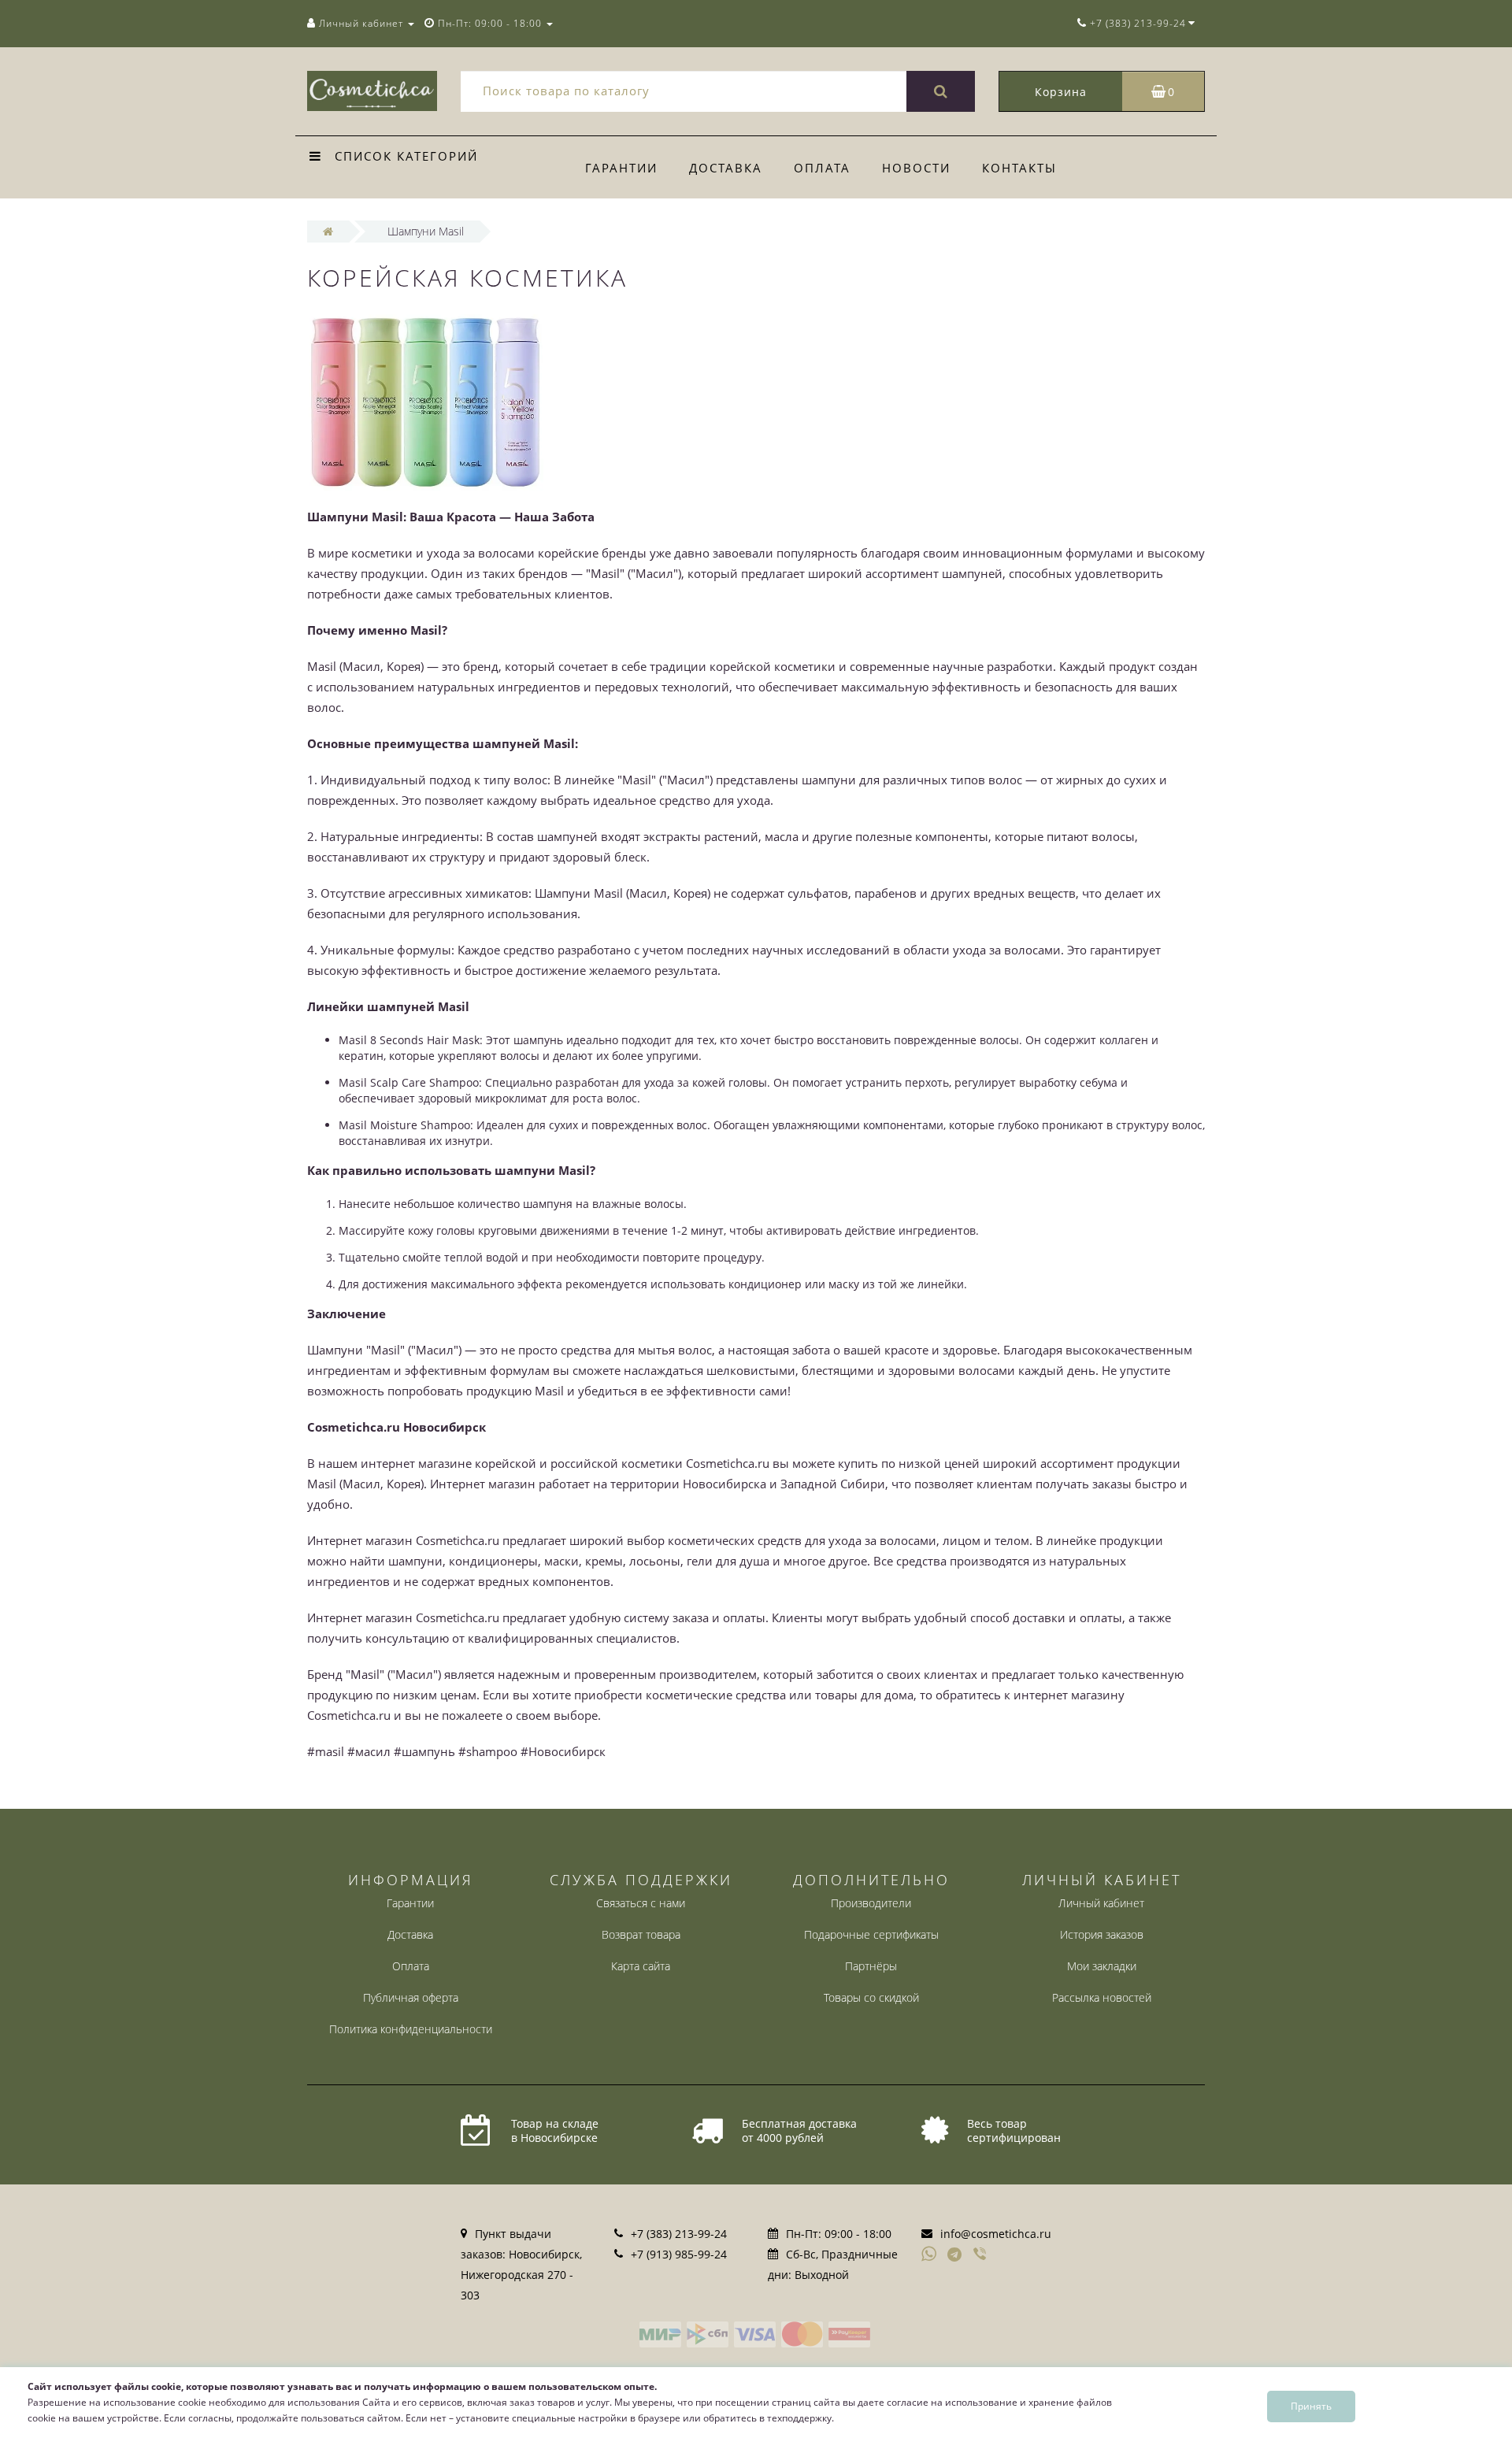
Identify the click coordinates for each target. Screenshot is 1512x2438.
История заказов (1102, 1934)
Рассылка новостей (1102, 1997)
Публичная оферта (411, 1997)
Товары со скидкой (871, 1997)
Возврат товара (641, 1934)
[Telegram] (955, 2255)
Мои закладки (1102, 1966)
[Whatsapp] (929, 2252)
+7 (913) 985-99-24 (679, 2254)
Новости (916, 168)
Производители (871, 1903)
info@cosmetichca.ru (996, 2234)
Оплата (822, 168)
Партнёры (871, 1966)
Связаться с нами (641, 1903)
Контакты (1019, 168)
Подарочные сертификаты (871, 1934)
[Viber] (981, 2255)
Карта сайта (641, 1966)
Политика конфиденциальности (411, 2029)
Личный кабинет (1101, 1903)
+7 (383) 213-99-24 (679, 2234)
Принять (1311, 2406)
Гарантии (621, 168)
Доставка (726, 168)
